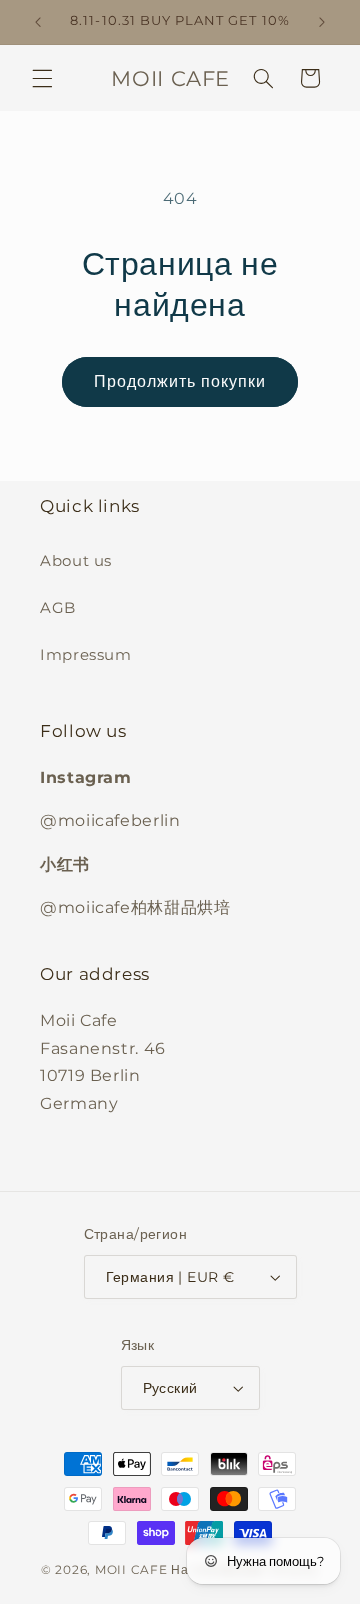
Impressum (86, 655)
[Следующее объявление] (322, 22)
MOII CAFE (131, 1570)
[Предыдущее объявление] (38, 22)
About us (76, 561)
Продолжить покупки (180, 381)
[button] (42, 78)
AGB (58, 608)
